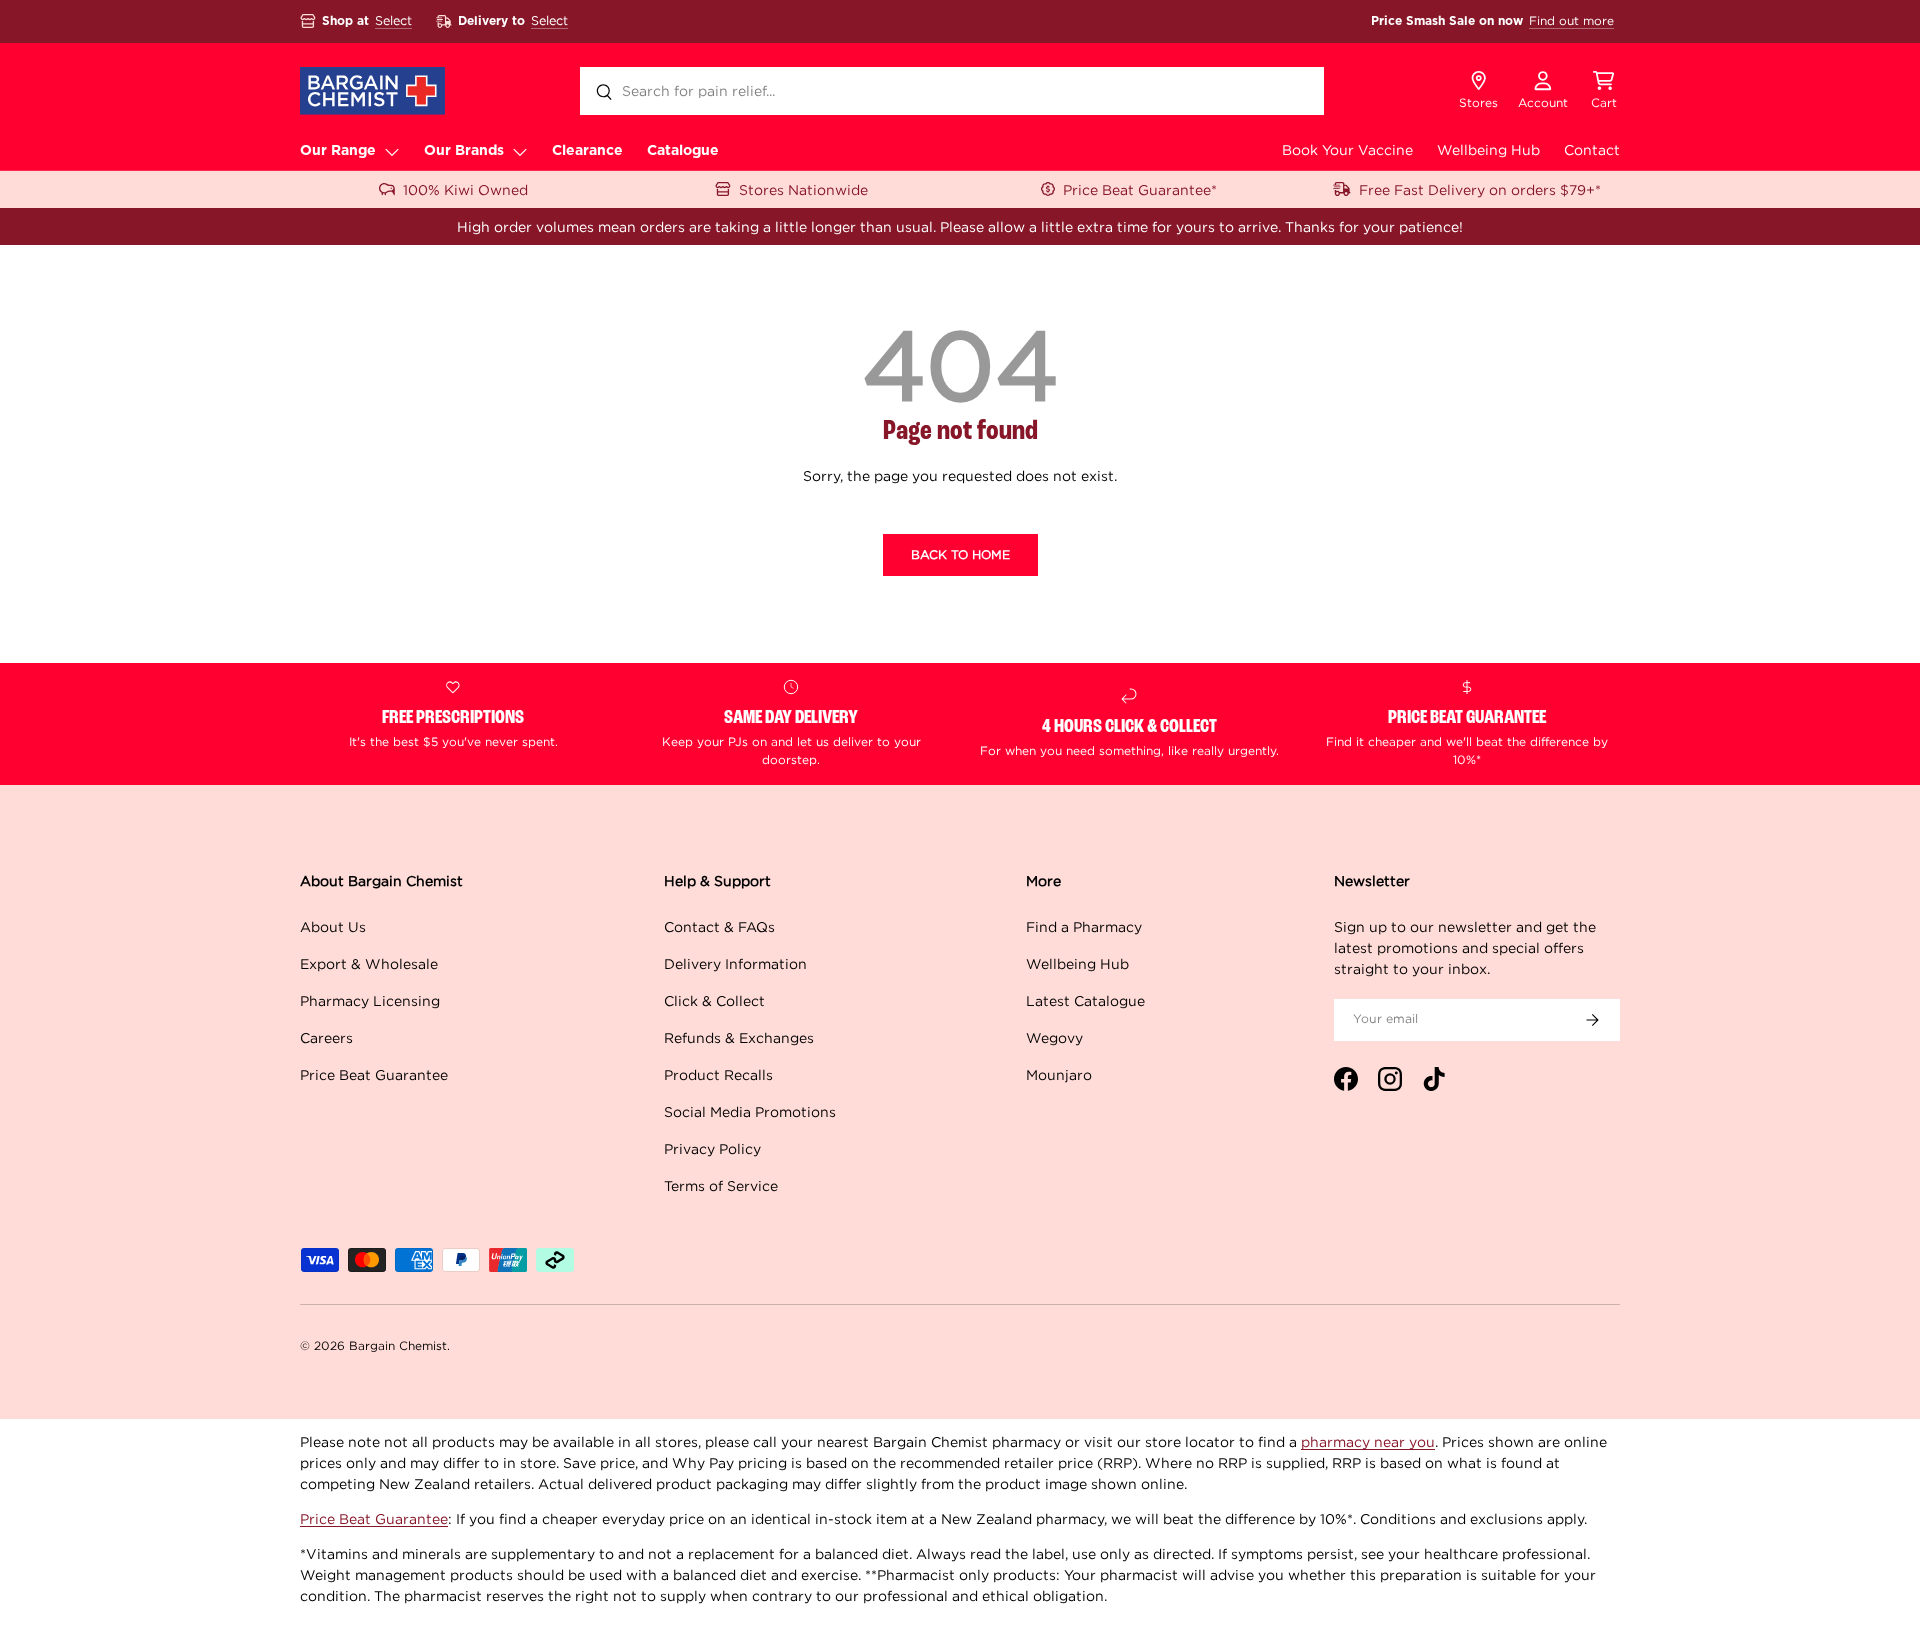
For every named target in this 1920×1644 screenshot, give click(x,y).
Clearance (587, 151)
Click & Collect (714, 1000)
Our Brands (464, 151)
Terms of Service (721, 1185)
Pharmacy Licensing (370, 1000)
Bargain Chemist (398, 1345)
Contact (1592, 149)
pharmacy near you (1368, 1441)
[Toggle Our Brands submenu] (520, 151)
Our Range (338, 151)
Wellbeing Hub (1488, 149)
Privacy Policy (712, 1148)
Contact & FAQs (719, 926)
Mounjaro (1059, 1074)
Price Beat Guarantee (374, 1074)
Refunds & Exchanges (739, 1037)
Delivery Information (735, 963)
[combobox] (952, 91)
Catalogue (683, 151)
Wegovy (1054, 1037)
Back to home (960, 554)
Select (393, 20)
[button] (1604, 91)
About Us (333, 926)
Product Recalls (718, 1074)
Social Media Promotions (750, 1111)
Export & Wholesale (369, 963)
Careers (326, 1037)
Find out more (1571, 20)
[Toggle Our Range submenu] (392, 151)
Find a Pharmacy (1084, 926)
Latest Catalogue (1085, 1000)
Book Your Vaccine (1347, 149)
